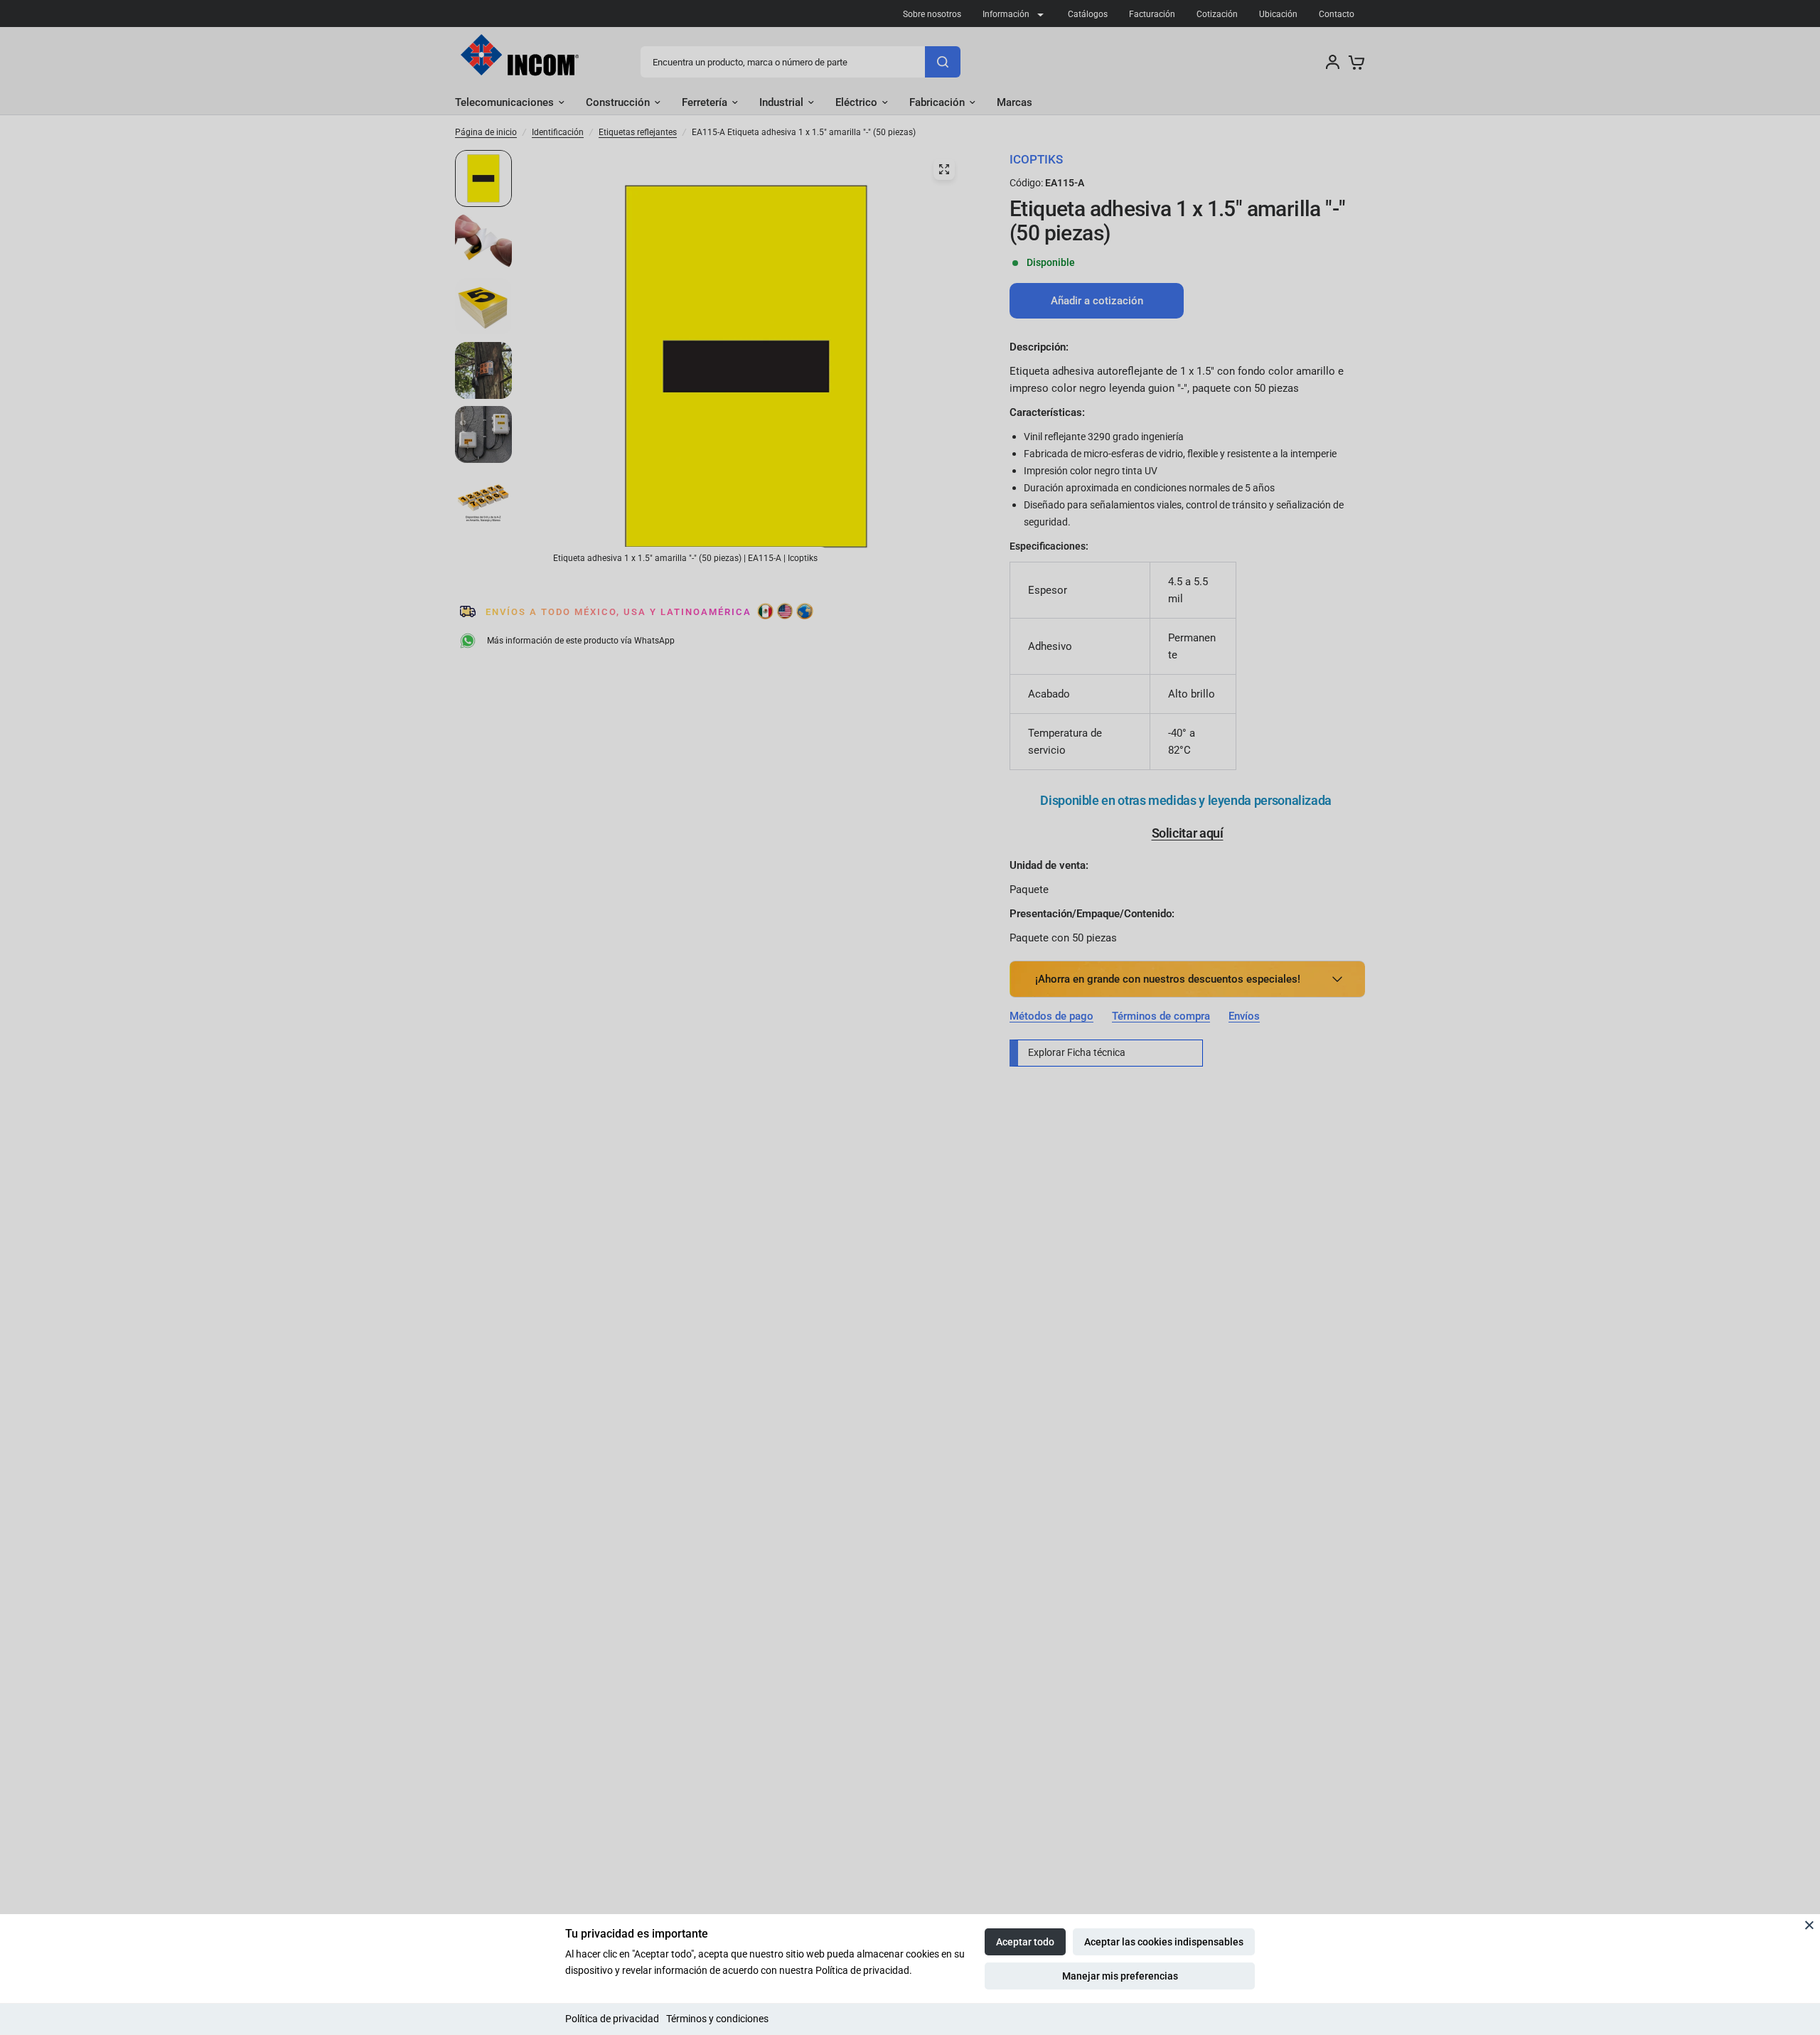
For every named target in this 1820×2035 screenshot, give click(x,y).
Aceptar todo (1025, 1942)
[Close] (1809, 1925)
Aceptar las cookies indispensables (1164, 1942)
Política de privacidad (612, 2019)
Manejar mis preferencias (1120, 1976)
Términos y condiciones (717, 2019)
